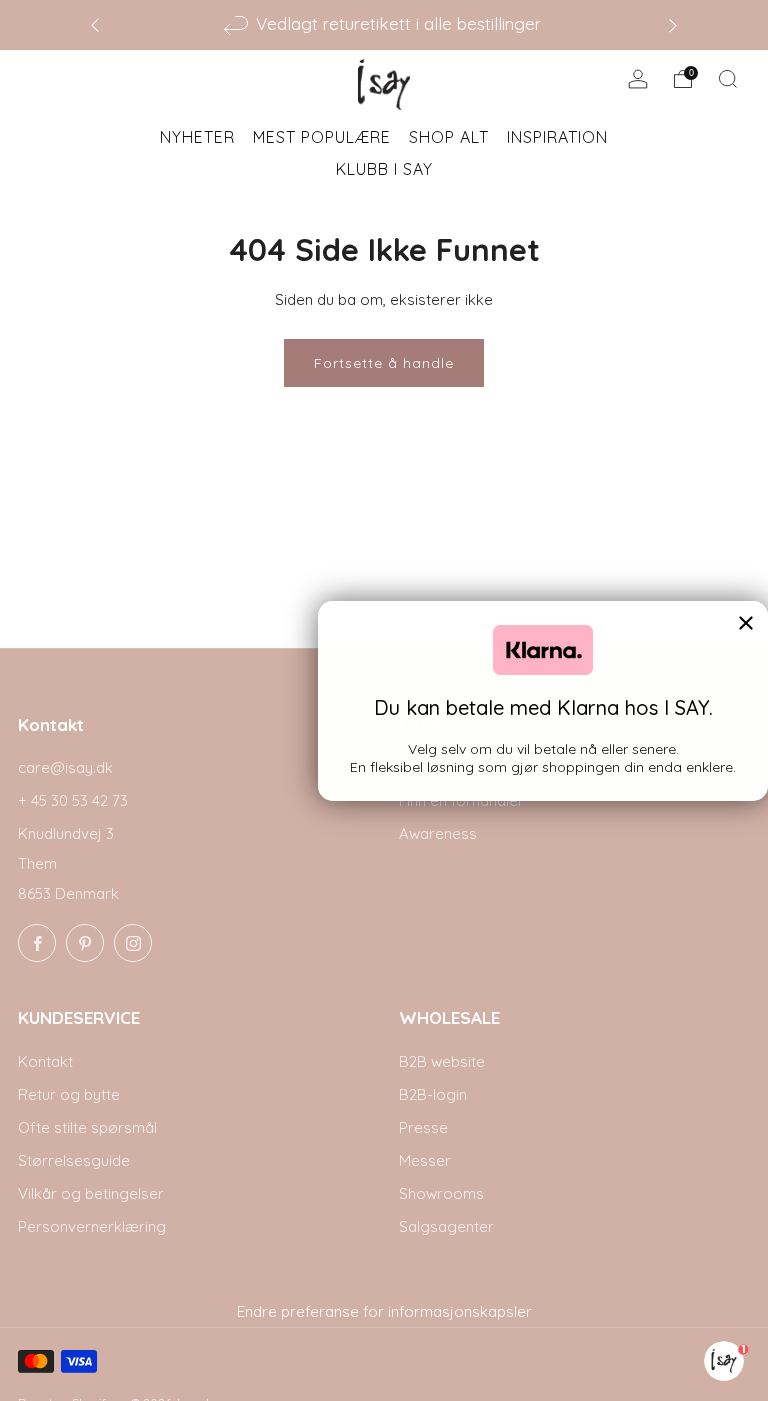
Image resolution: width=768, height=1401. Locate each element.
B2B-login (433, 1094)
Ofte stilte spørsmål (87, 1127)
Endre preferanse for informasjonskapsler (384, 1311)
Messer (425, 1160)
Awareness (438, 833)
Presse (423, 1127)
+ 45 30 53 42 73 (73, 800)
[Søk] (728, 79)
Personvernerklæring (92, 1226)
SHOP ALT (449, 137)
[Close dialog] (746, 623)
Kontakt (45, 1061)
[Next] (673, 24)
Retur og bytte (69, 1094)
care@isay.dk (65, 767)
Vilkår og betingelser (91, 1193)
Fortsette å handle (384, 363)
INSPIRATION (557, 137)
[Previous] (95, 24)
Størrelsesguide (74, 1160)
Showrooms (441, 1193)
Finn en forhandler (461, 800)
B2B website (442, 1061)
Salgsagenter (446, 1226)
